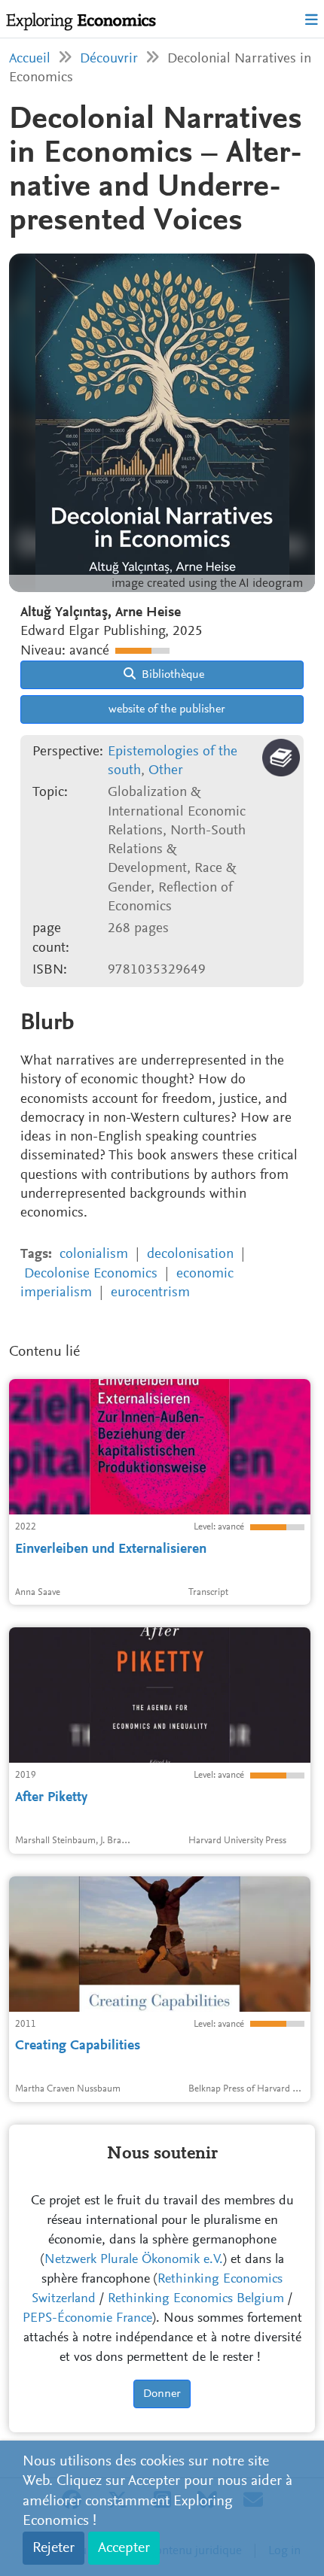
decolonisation (190, 1255)
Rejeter (53, 2548)
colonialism (94, 1255)
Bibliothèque (171, 675)
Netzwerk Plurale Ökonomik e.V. (134, 2260)
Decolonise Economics (91, 1274)
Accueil (30, 59)
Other (166, 771)
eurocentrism (150, 1293)
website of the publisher (165, 709)
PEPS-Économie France (87, 2319)
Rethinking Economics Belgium (196, 2299)
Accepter (124, 2548)
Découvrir (109, 59)
